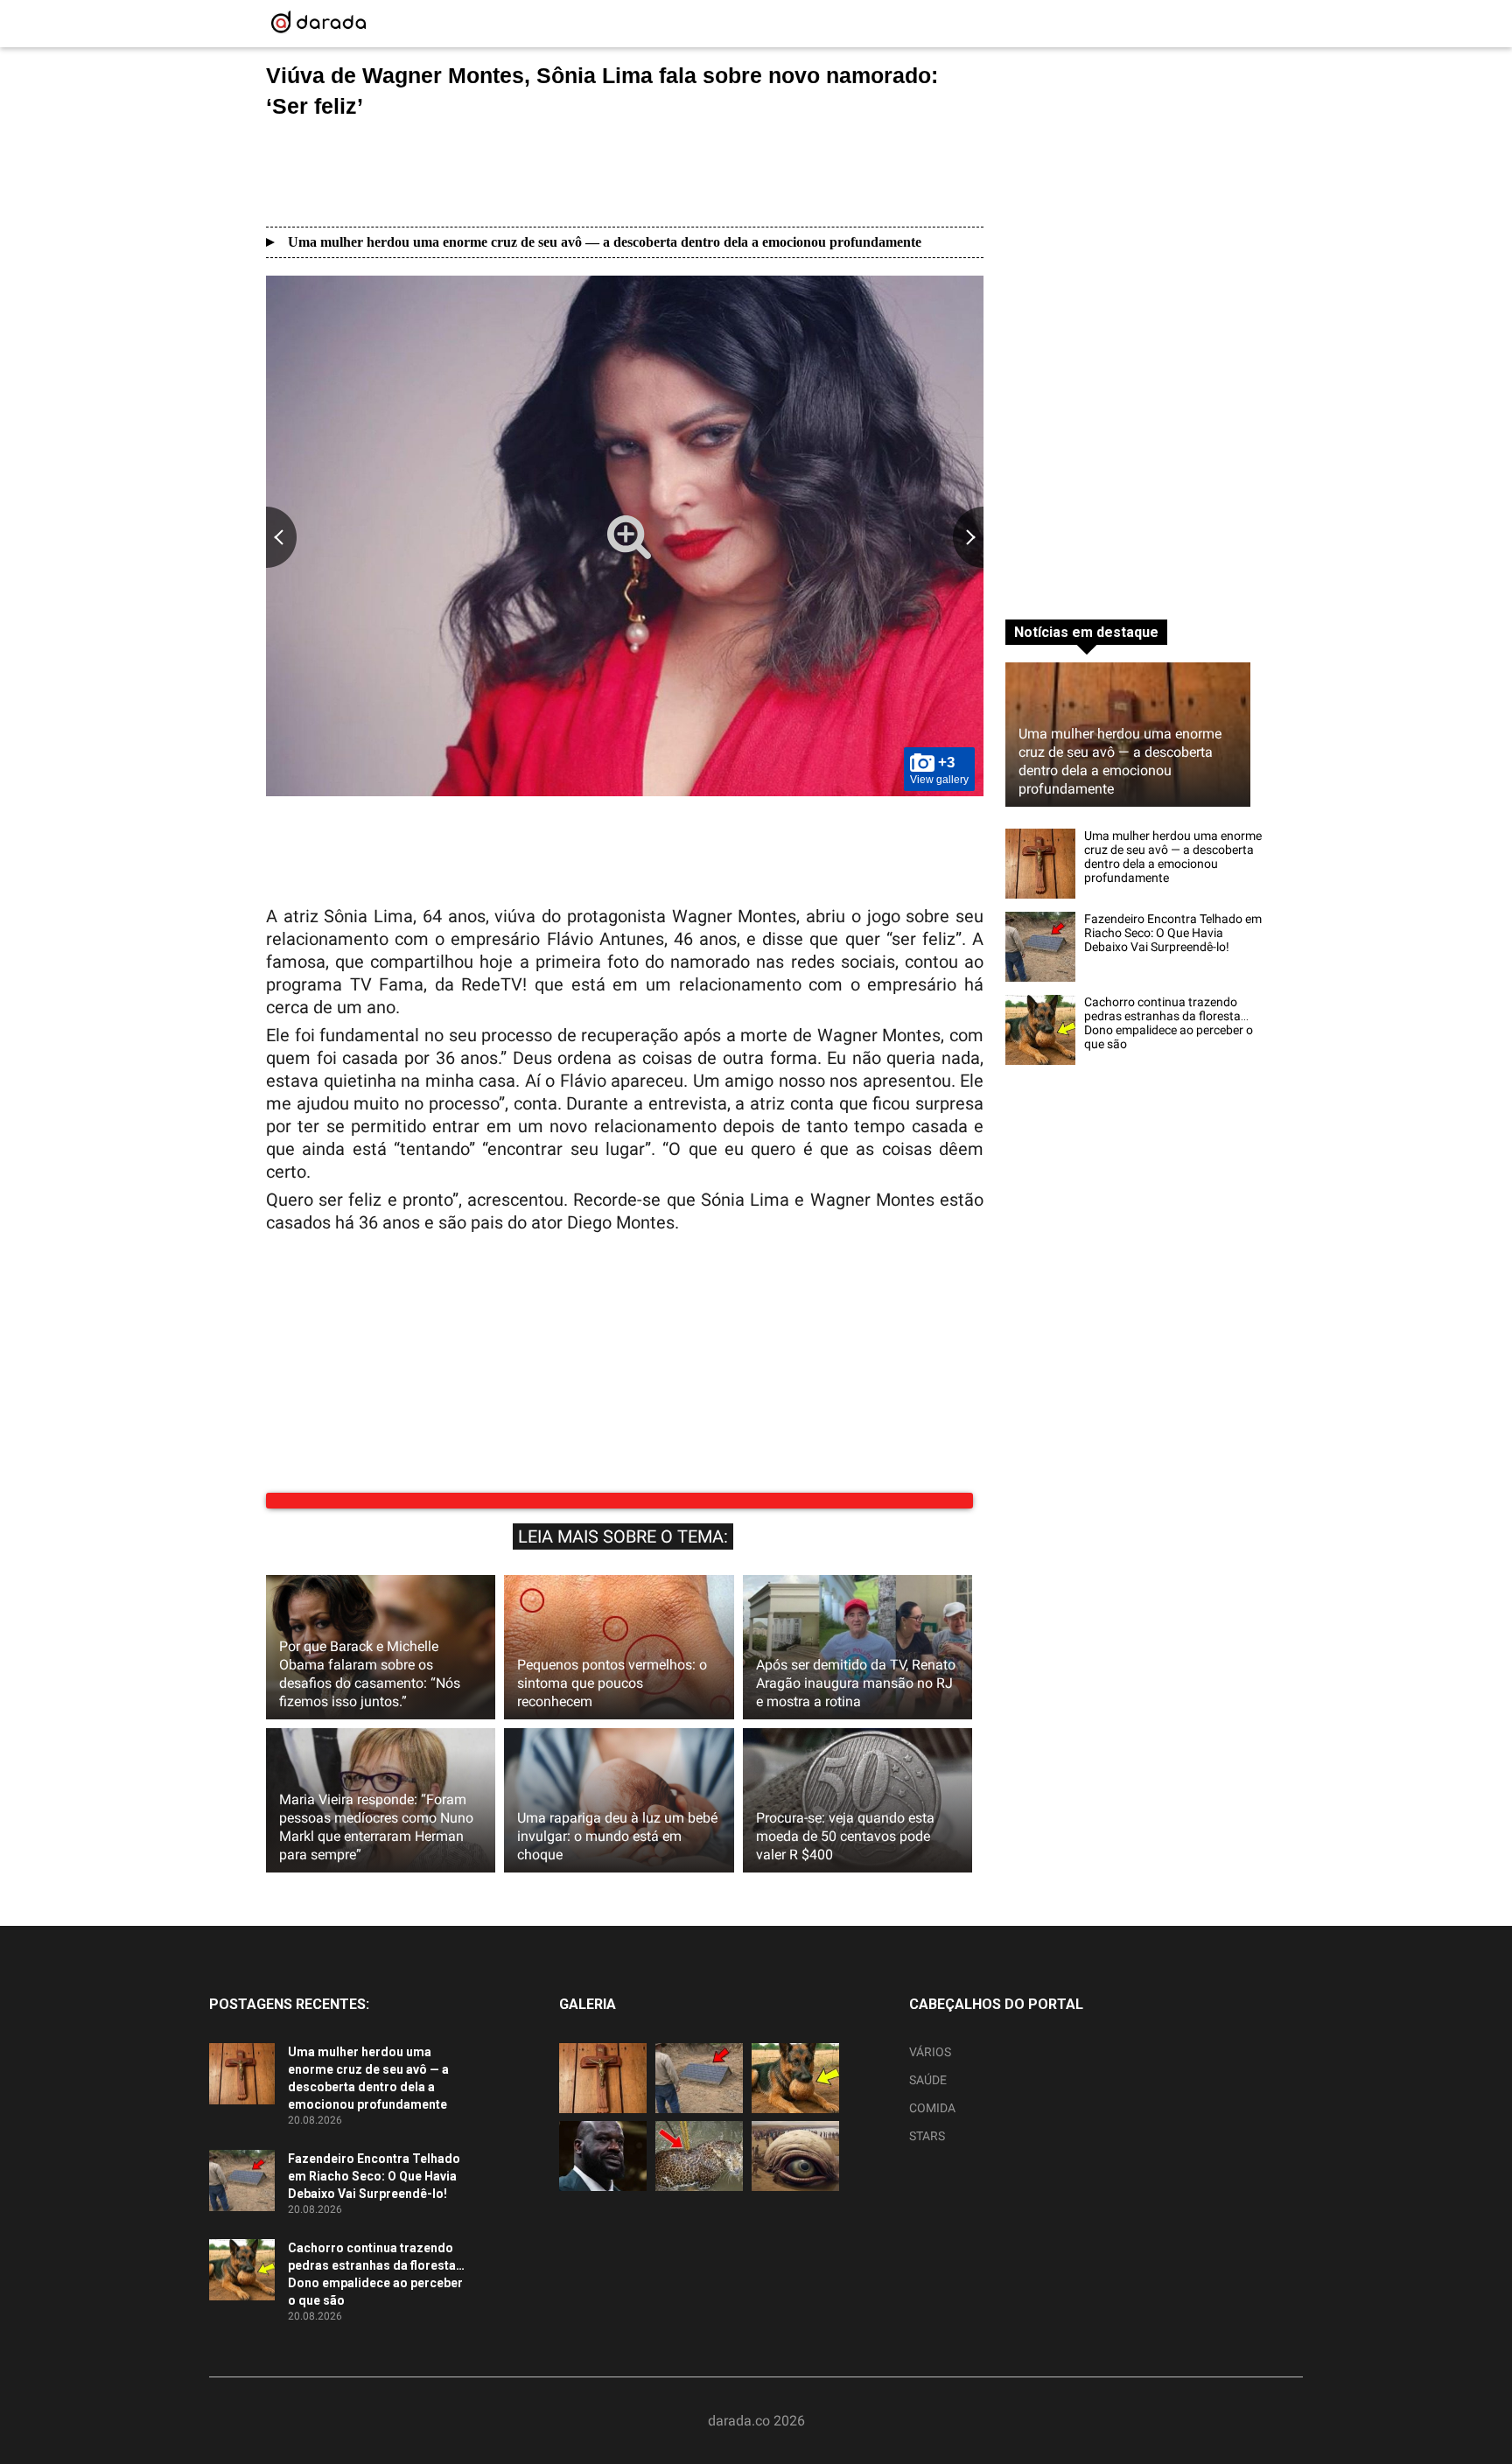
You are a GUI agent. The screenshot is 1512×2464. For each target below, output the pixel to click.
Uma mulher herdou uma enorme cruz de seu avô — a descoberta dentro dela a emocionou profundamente (605, 242)
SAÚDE (928, 2080)
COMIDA (932, 2108)
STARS (927, 2136)
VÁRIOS (930, 2052)
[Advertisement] (625, 172)
